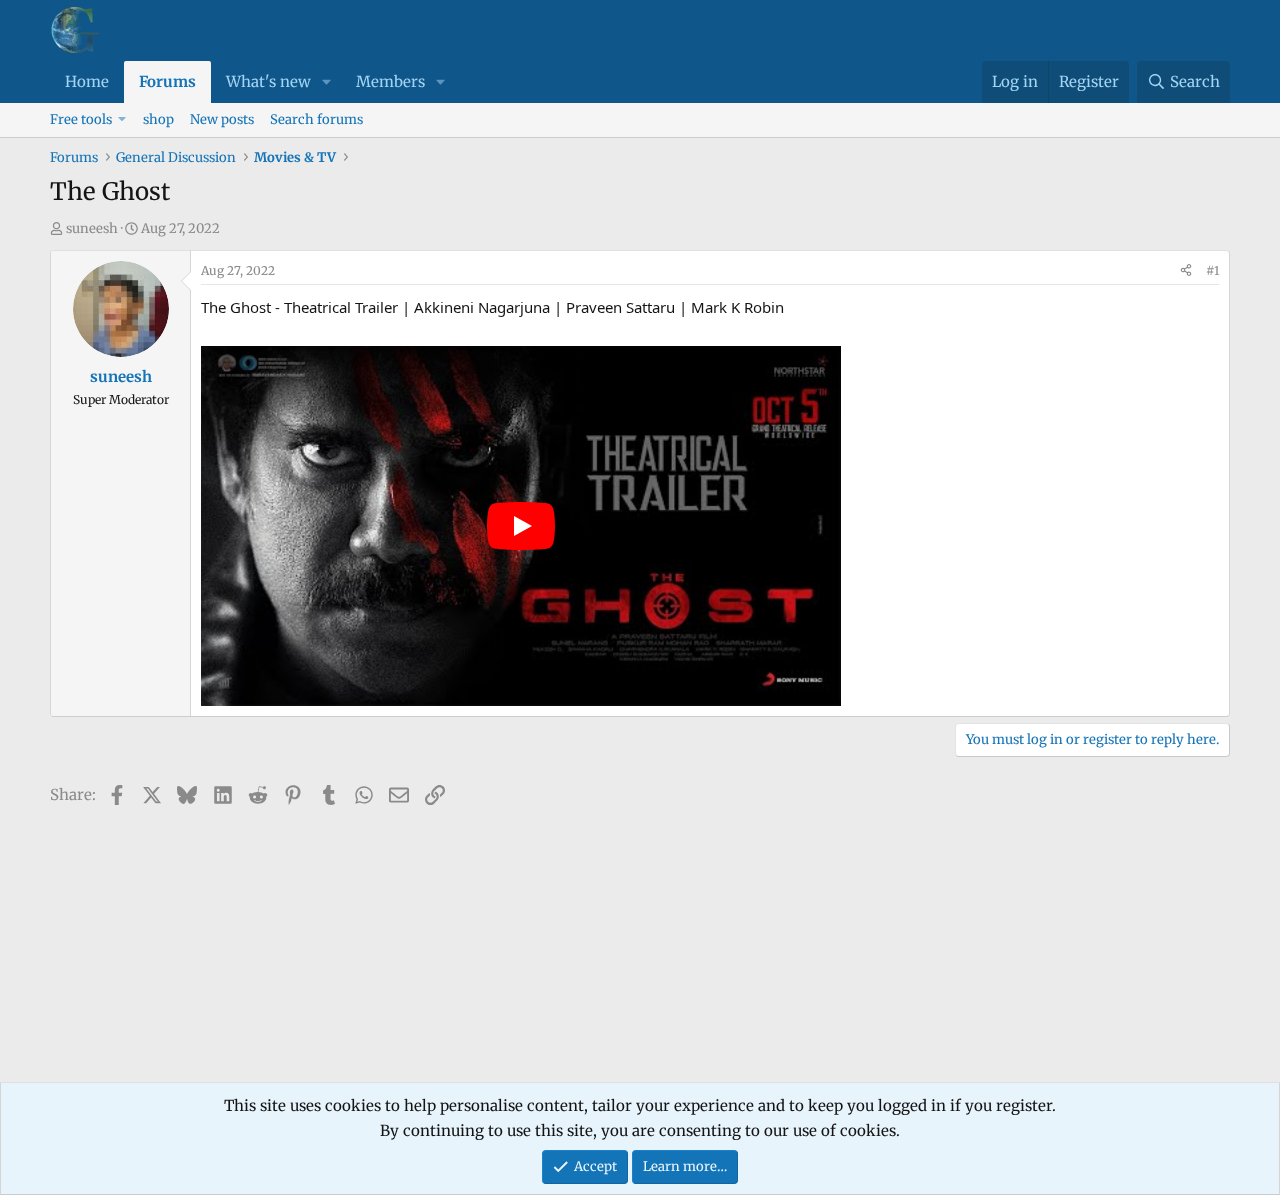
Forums (167, 81)
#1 (1212, 270)
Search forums (316, 119)
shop (158, 119)
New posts (222, 119)
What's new (268, 81)
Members (390, 81)
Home (87, 81)
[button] (327, 82)
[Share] (1186, 271)
